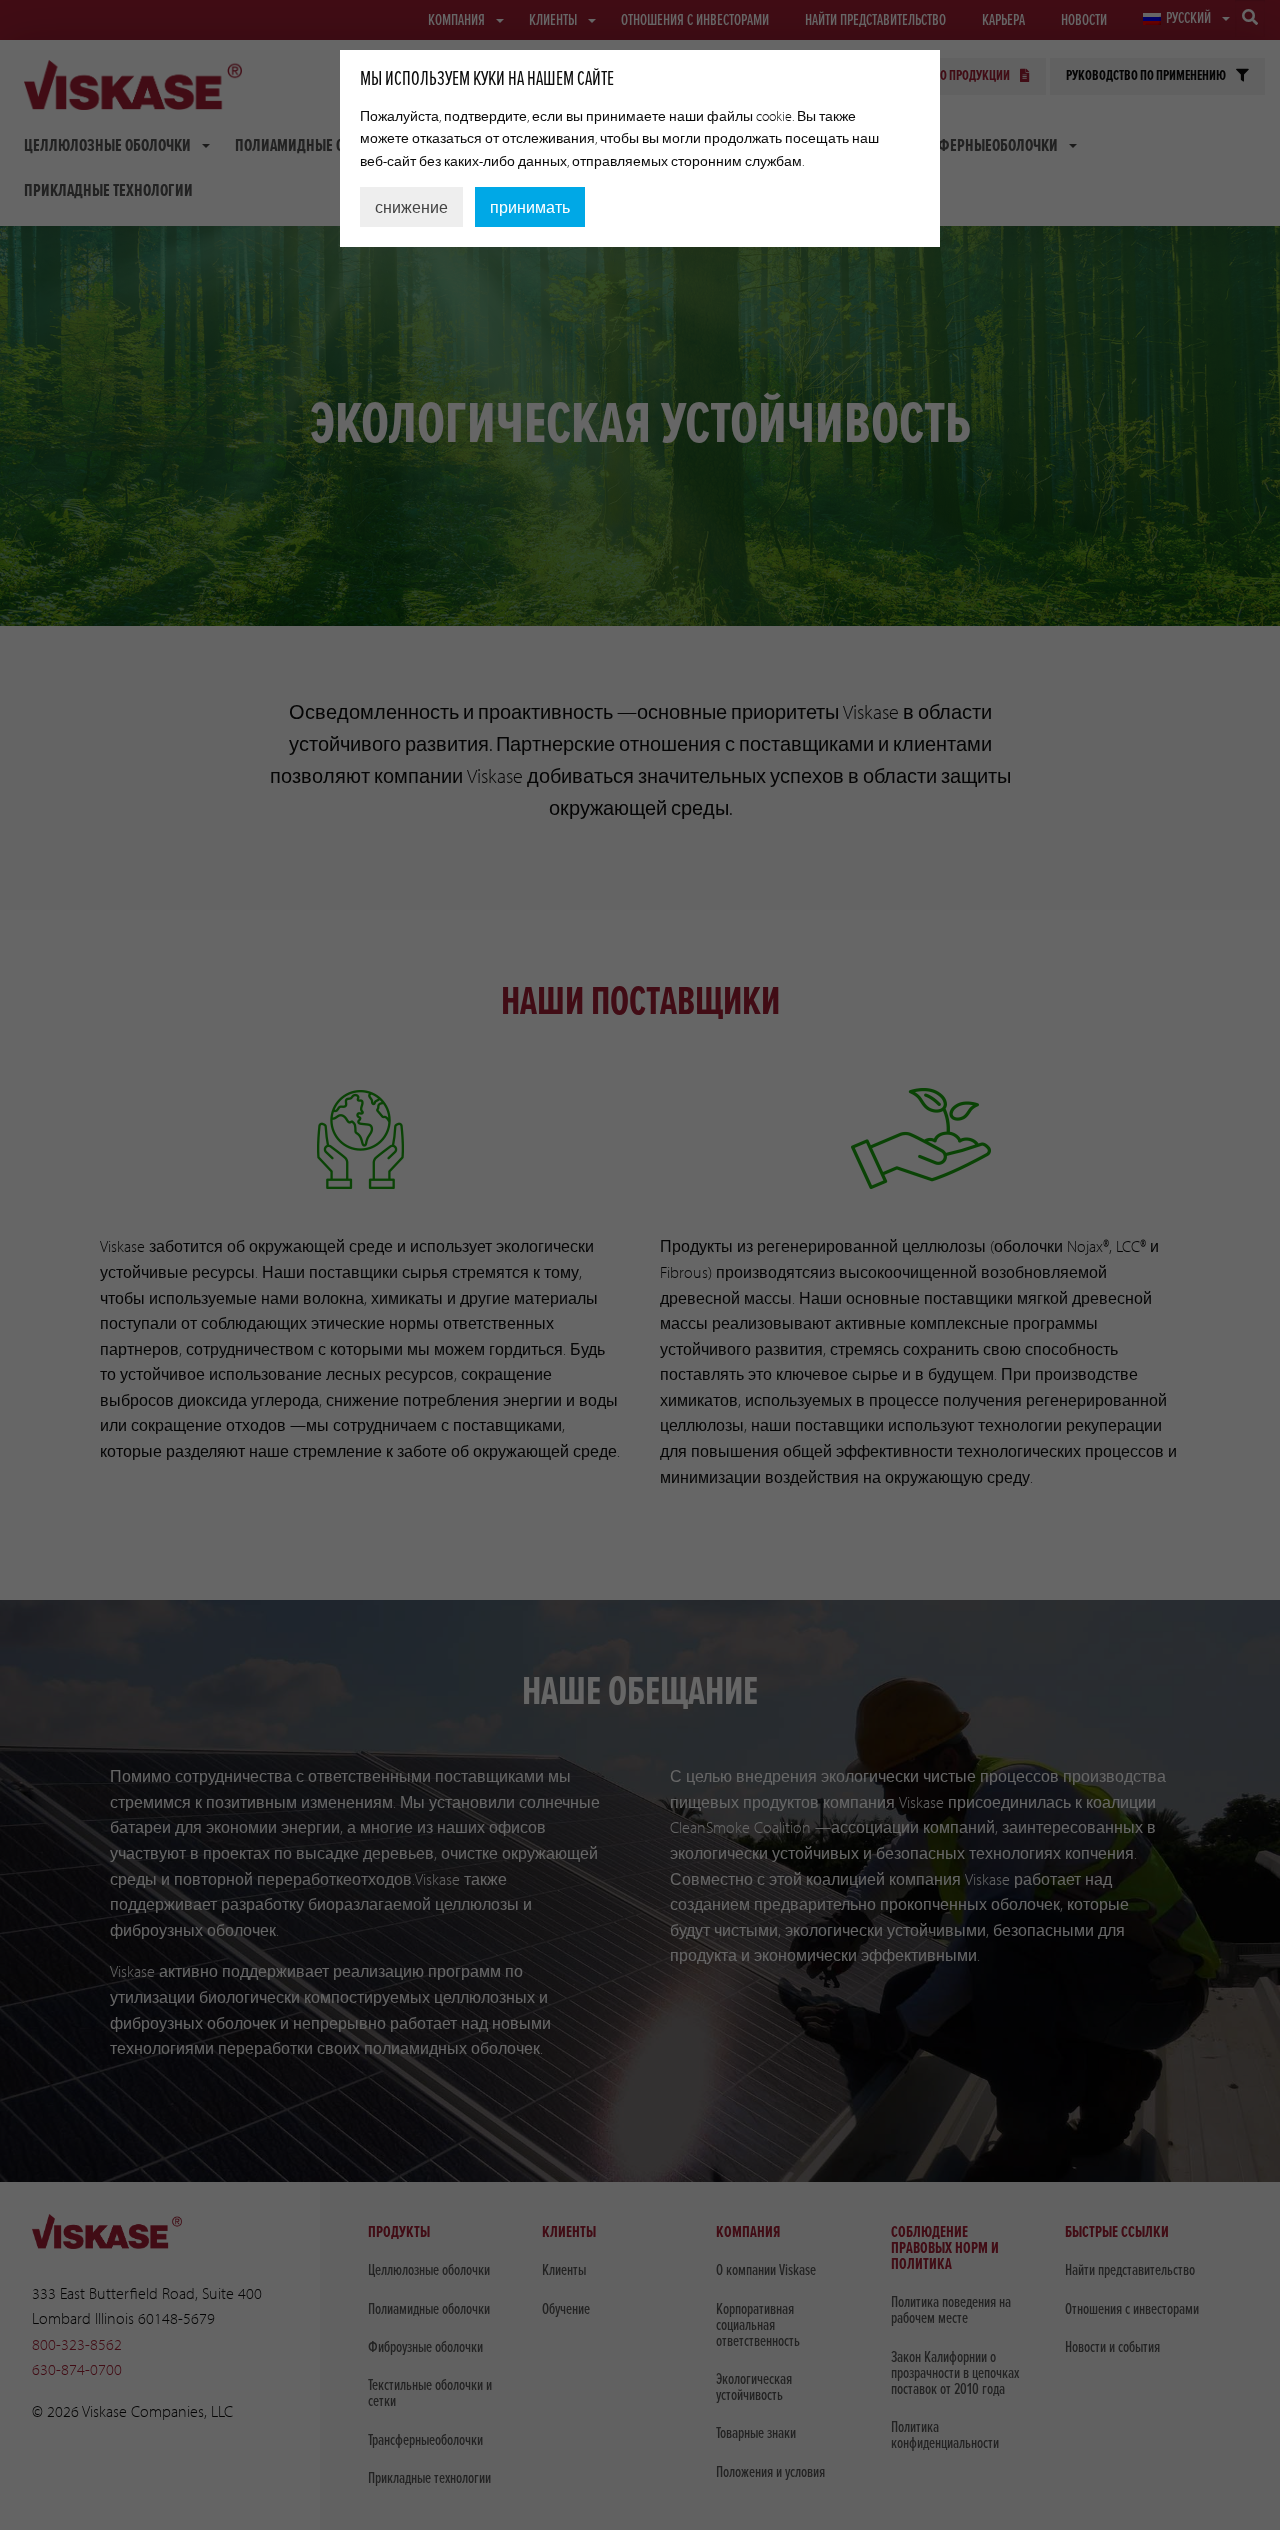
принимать (530, 207)
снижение (411, 207)
